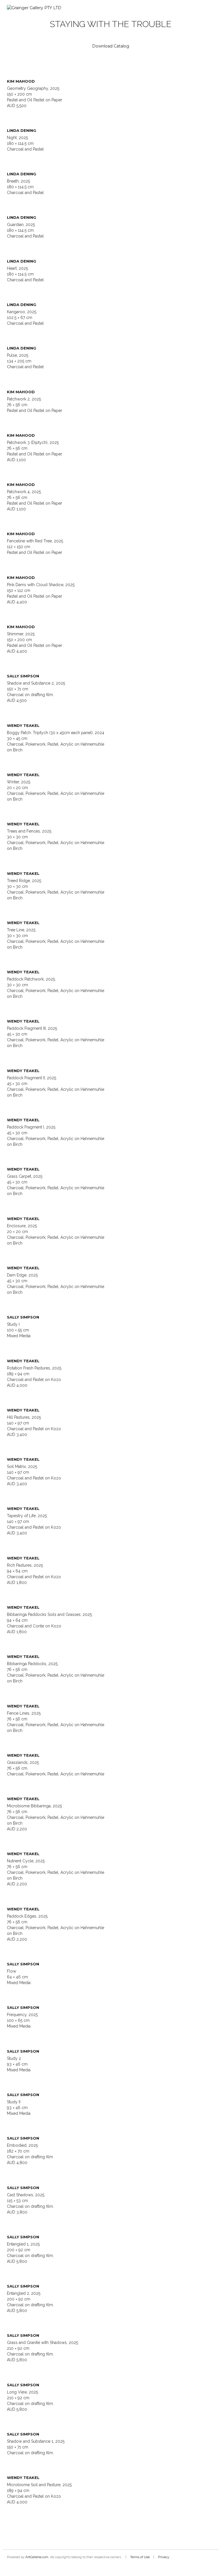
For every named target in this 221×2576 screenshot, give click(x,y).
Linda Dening (22, 130)
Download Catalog (111, 46)
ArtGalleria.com (37, 2557)
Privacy (164, 2557)
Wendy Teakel (23, 725)
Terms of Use (140, 2557)
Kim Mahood (21, 81)
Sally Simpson (23, 676)
